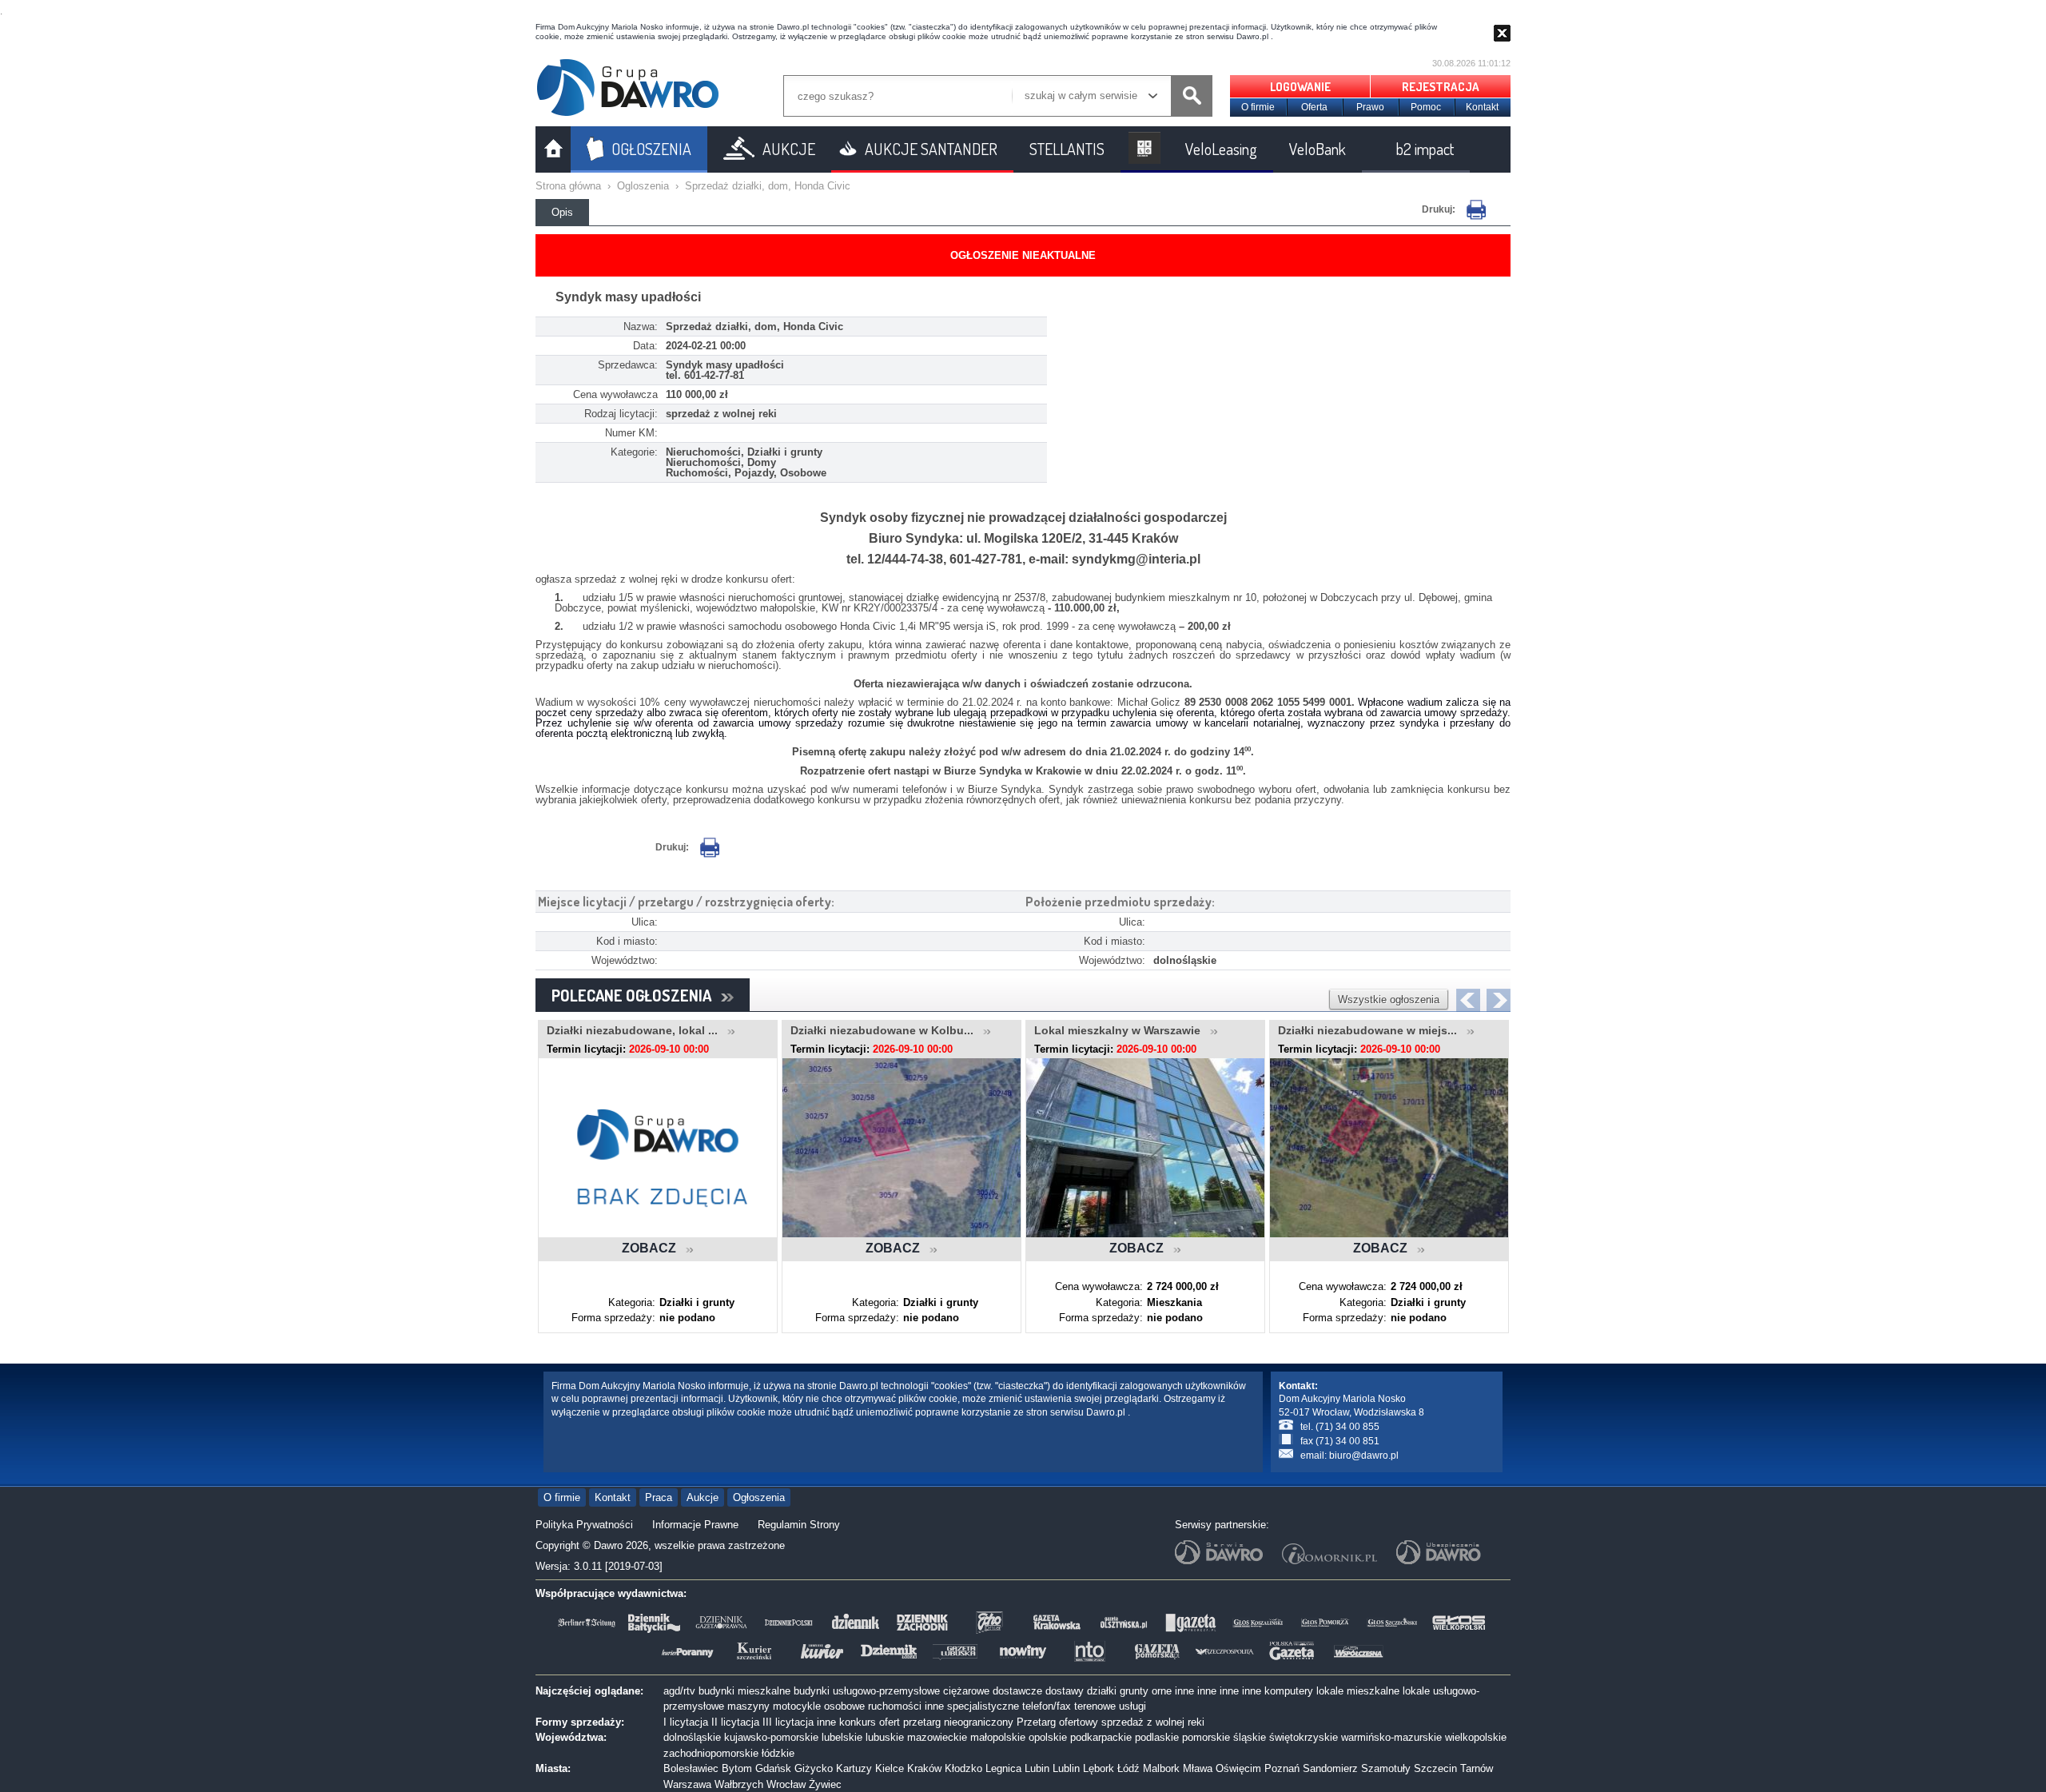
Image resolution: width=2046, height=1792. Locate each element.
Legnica (1003, 1768)
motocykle (797, 1706)
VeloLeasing (1221, 149)
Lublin (1066, 1768)
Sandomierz (1330, 1768)
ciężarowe (966, 1691)
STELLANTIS (1067, 149)
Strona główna (568, 186)
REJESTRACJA (1441, 87)
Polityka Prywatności (584, 1525)
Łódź (1128, 1768)
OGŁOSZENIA (651, 149)
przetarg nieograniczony (958, 1722)
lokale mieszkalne (1358, 1691)
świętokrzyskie (1304, 1737)
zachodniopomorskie (711, 1753)
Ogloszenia (643, 186)
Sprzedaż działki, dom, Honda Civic (768, 186)
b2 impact (1425, 149)
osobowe (844, 1706)
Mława (1198, 1768)
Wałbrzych (739, 1784)
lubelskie (842, 1737)
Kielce (890, 1768)
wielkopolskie (1476, 1737)
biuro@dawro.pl (1364, 1456)
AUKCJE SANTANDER (931, 149)
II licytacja (735, 1722)
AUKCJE (789, 149)
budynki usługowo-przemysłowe (867, 1691)
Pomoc (1426, 107)
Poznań (1282, 1768)
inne (1184, 1691)
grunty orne (1146, 1691)
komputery (1289, 1691)
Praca (659, 1497)
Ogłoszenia (759, 1497)
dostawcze (1017, 1691)
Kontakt (1482, 107)
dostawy (1065, 1691)
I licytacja (686, 1722)
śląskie (1250, 1737)
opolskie (1048, 1737)
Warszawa (687, 1784)
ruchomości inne (906, 1706)
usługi (1132, 1706)
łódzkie (778, 1753)
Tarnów (1477, 1768)
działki (1102, 1691)
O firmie (1258, 107)
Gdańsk (773, 1768)
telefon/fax (1047, 1706)
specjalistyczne (983, 1706)
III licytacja (788, 1722)
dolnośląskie (692, 1737)
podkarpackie (1101, 1737)
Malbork (1161, 1768)
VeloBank (1318, 149)
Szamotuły (1386, 1768)
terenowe (1095, 1706)
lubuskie (885, 1737)
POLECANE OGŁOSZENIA (636, 995)
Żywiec (825, 1784)
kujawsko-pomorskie (771, 1737)
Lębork (1099, 1768)
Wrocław (786, 1784)
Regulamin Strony (799, 1525)
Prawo (1370, 107)
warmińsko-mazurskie (1391, 1737)
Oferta (1314, 107)
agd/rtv (679, 1691)
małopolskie (998, 1737)
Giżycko (814, 1768)
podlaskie (1157, 1737)
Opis (562, 212)
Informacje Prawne (695, 1525)
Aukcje (703, 1497)
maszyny (748, 1706)
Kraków (924, 1768)
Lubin (1037, 1768)
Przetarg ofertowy (1057, 1722)
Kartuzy (854, 1768)
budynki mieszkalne (744, 1691)
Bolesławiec (691, 1768)
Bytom (737, 1768)
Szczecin (1435, 1768)
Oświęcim (1238, 1768)
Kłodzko (963, 1768)
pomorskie (1206, 1737)
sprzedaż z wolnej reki (1153, 1722)
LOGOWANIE (1300, 87)
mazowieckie (937, 1737)
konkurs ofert (870, 1722)
